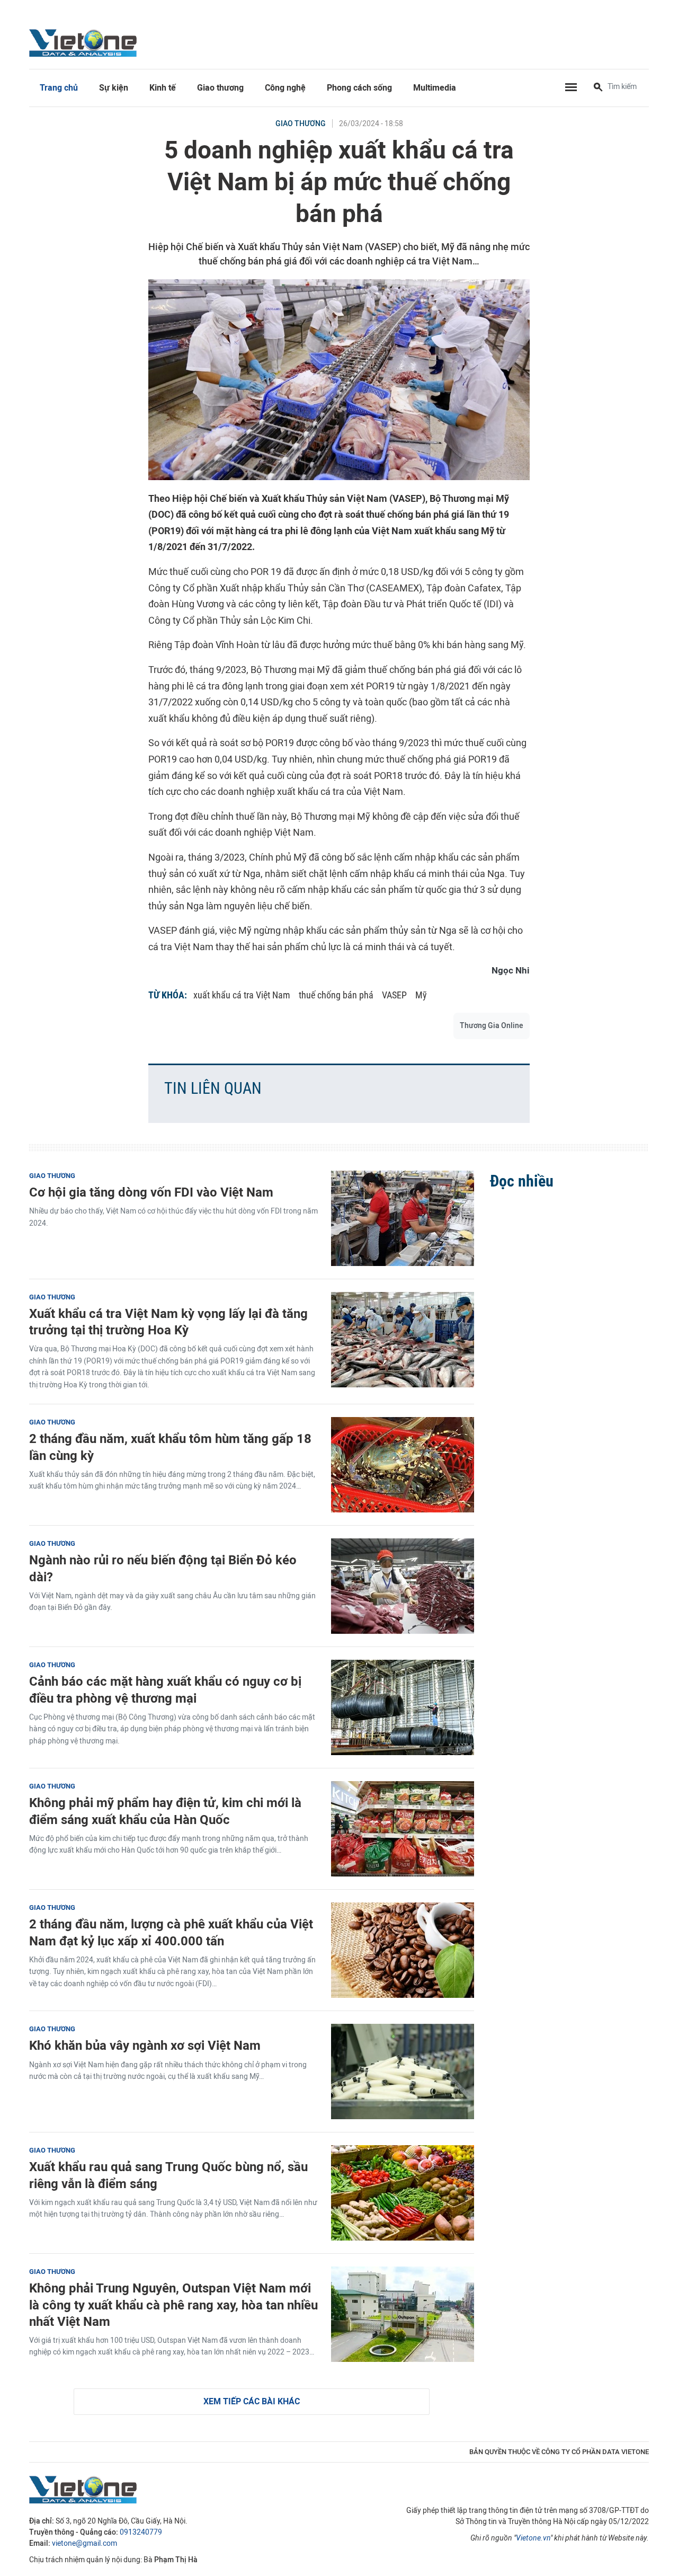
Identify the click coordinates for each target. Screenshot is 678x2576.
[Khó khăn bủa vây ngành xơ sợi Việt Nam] (403, 2072)
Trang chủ (59, 88)
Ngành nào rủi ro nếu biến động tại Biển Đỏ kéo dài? (163, 1568)
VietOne (85, 42)
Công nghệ (285, 88)
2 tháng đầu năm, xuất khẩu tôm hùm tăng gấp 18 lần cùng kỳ (170, 1447)
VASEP (394, 995)
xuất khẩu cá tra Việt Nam (242, 995)
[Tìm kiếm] (598, 88)
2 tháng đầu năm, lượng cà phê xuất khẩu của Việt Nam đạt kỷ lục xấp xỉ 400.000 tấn (171, 1932)
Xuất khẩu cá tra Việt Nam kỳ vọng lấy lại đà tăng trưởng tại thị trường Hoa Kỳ (168, 1322)
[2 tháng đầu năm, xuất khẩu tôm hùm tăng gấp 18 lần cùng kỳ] (403, 1465)
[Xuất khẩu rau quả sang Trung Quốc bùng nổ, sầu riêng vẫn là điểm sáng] (403, 2193)
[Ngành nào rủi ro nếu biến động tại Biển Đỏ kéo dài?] (403, 1586)
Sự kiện (114, 88)
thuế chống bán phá (336, 995)
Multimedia (435, 88)
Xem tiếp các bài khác (252, 2401)
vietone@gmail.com (84, 2543)
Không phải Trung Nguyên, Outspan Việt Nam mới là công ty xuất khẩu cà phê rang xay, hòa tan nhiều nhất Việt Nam (173, 2304)
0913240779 (141, 2532)
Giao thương (220, 88)
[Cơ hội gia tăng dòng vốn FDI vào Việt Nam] (403, 1218)
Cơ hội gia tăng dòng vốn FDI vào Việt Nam (151, 1192)
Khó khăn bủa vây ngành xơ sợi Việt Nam (145, 2045)
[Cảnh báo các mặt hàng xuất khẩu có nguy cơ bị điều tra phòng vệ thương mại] (403, 1707)
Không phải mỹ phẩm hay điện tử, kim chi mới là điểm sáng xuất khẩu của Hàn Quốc (165, 1811)
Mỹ (421, 995)
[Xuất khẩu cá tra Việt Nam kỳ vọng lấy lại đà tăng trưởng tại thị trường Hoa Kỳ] (403, 1340)
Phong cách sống (359, 88)
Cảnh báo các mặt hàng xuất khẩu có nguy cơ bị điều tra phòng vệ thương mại (165, 1689)
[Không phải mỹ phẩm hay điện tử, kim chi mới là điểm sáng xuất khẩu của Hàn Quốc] (403, 1829)
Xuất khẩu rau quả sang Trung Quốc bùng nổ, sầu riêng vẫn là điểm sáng (168, 2175)
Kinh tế (163, 88)
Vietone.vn (533, 2538)
